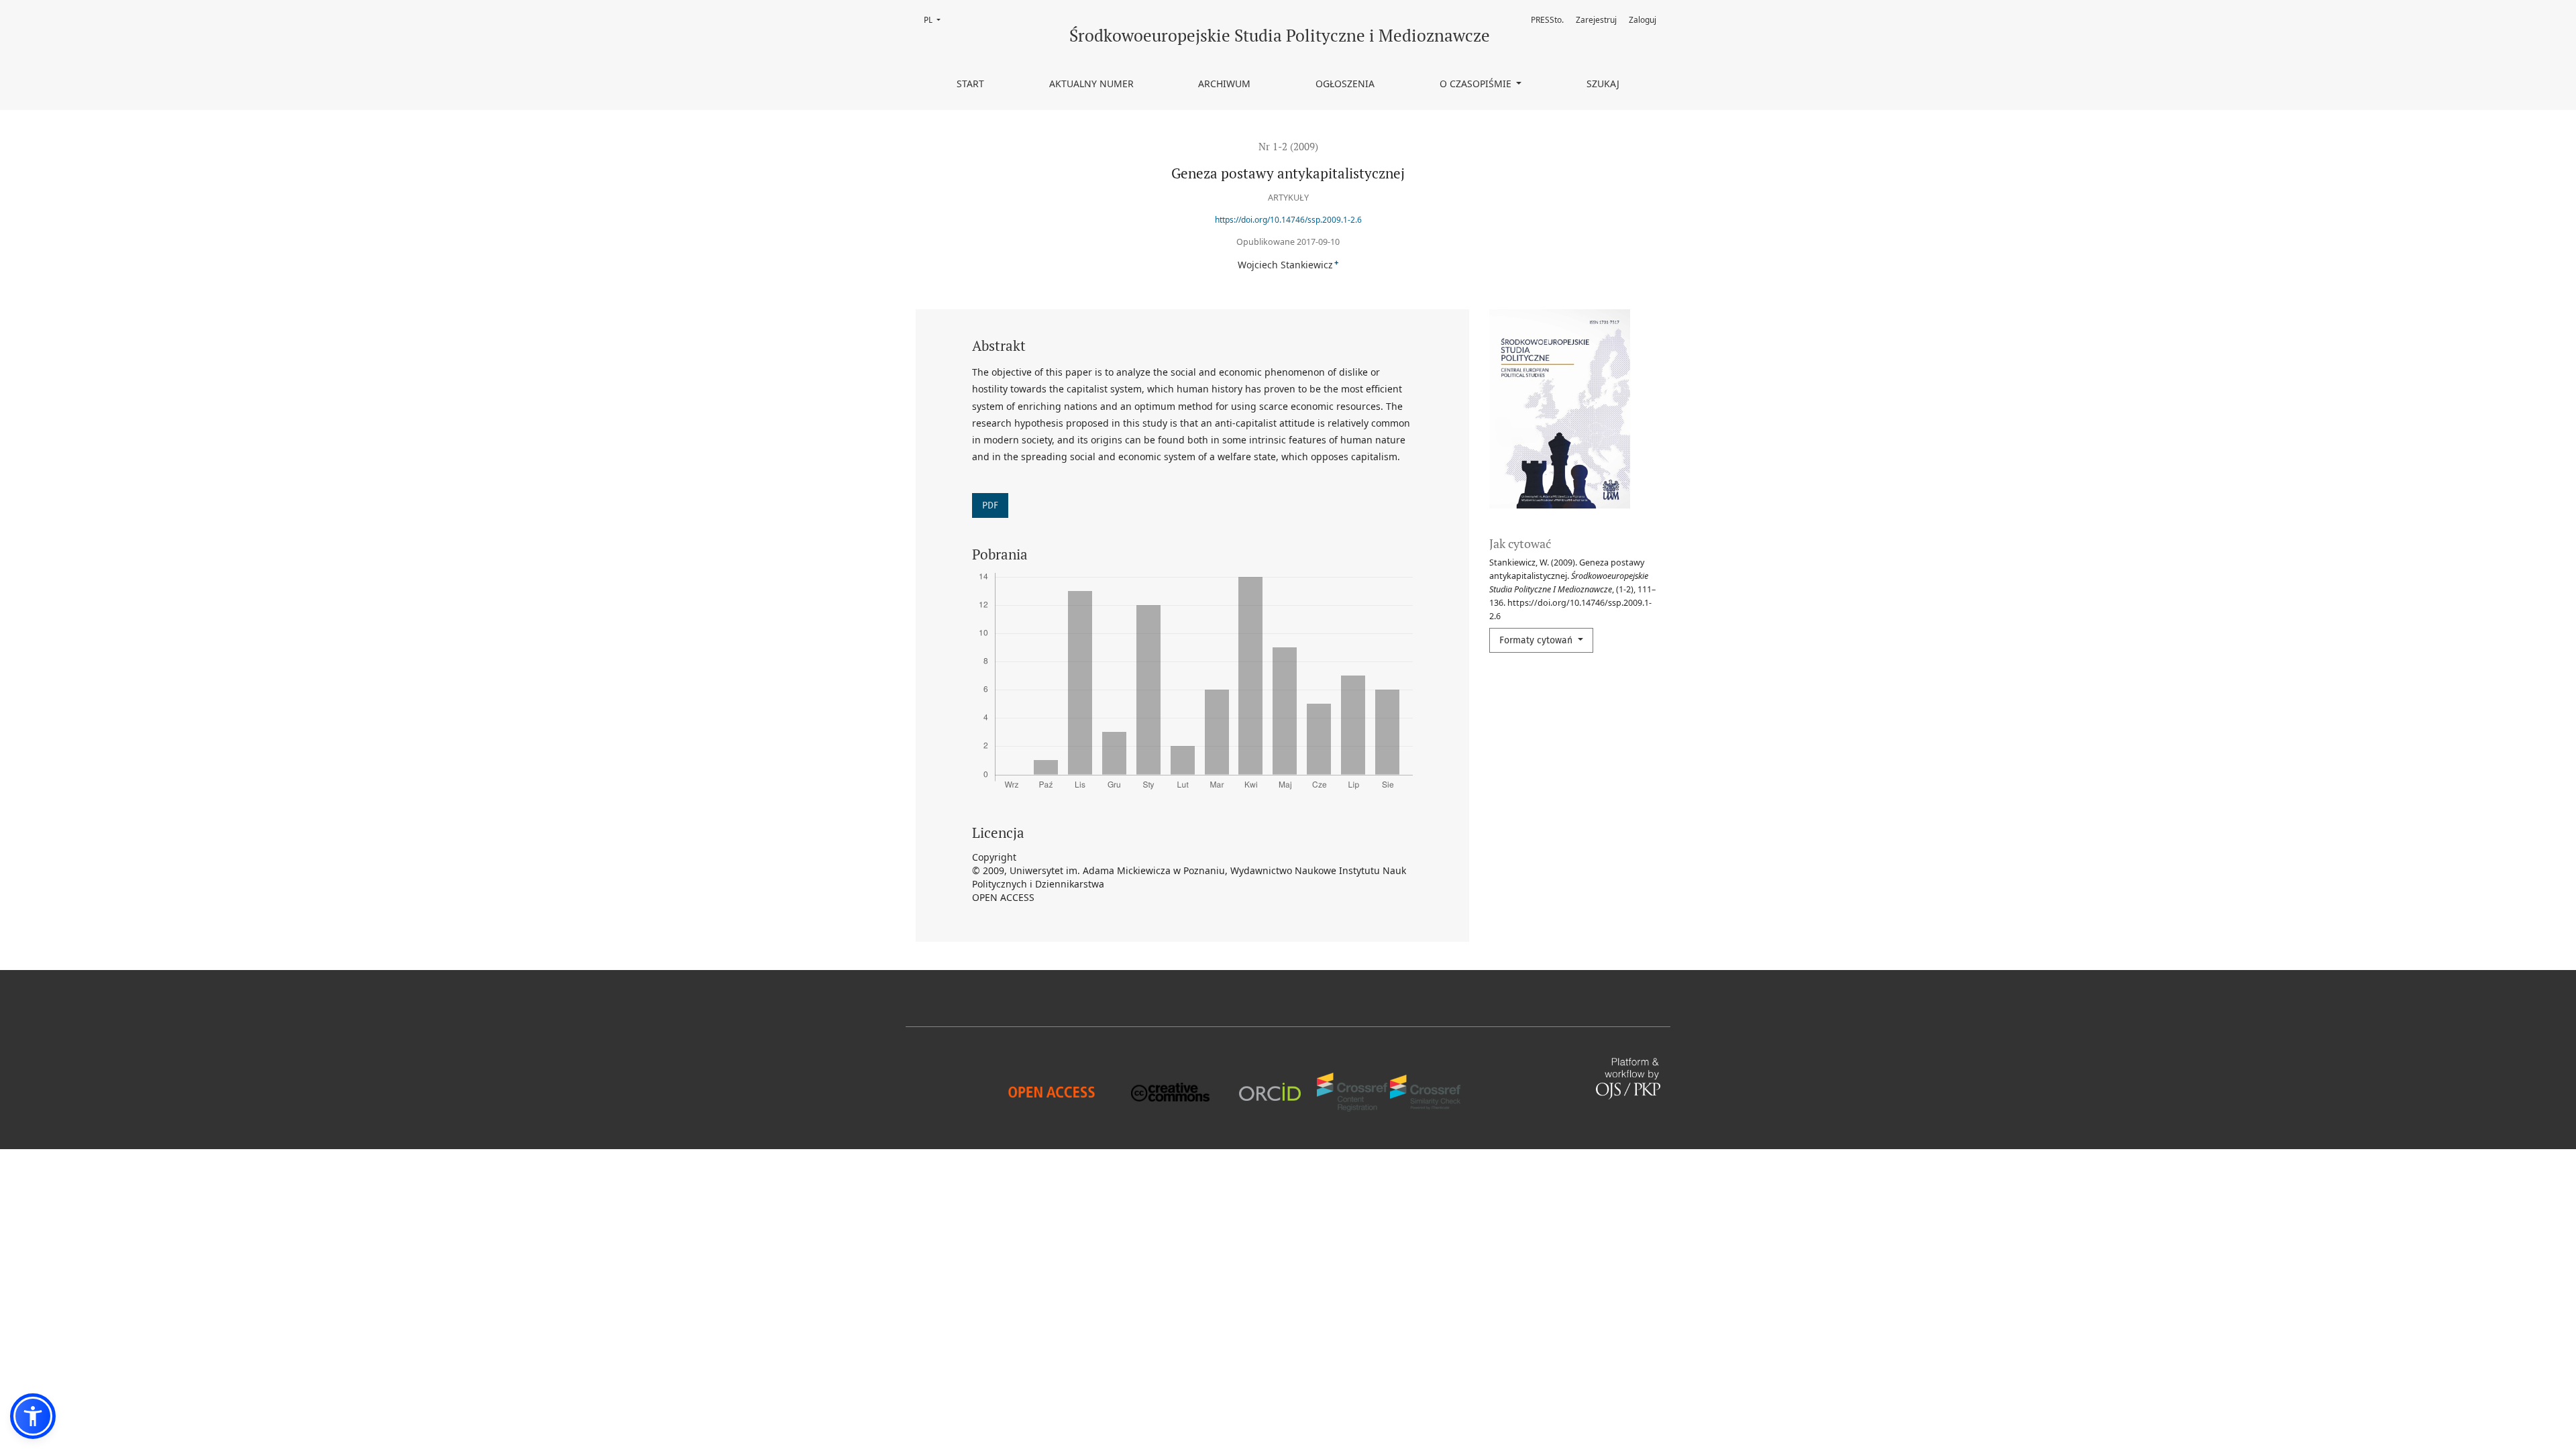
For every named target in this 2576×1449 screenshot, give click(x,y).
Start (970, 84)
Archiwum (1224, 84)
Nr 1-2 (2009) (1288, 146)
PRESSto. (1547, 20)
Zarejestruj (1596, 20)
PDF (990, 505)
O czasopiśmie (1477, 84)
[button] (33, 1416)
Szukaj (1603, 84)
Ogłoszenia (1345, 84)
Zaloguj (1643, 20)
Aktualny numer (1091, 84)
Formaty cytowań (1537, 640)
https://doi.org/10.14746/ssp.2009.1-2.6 (1288, 220)
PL (936, 20)
